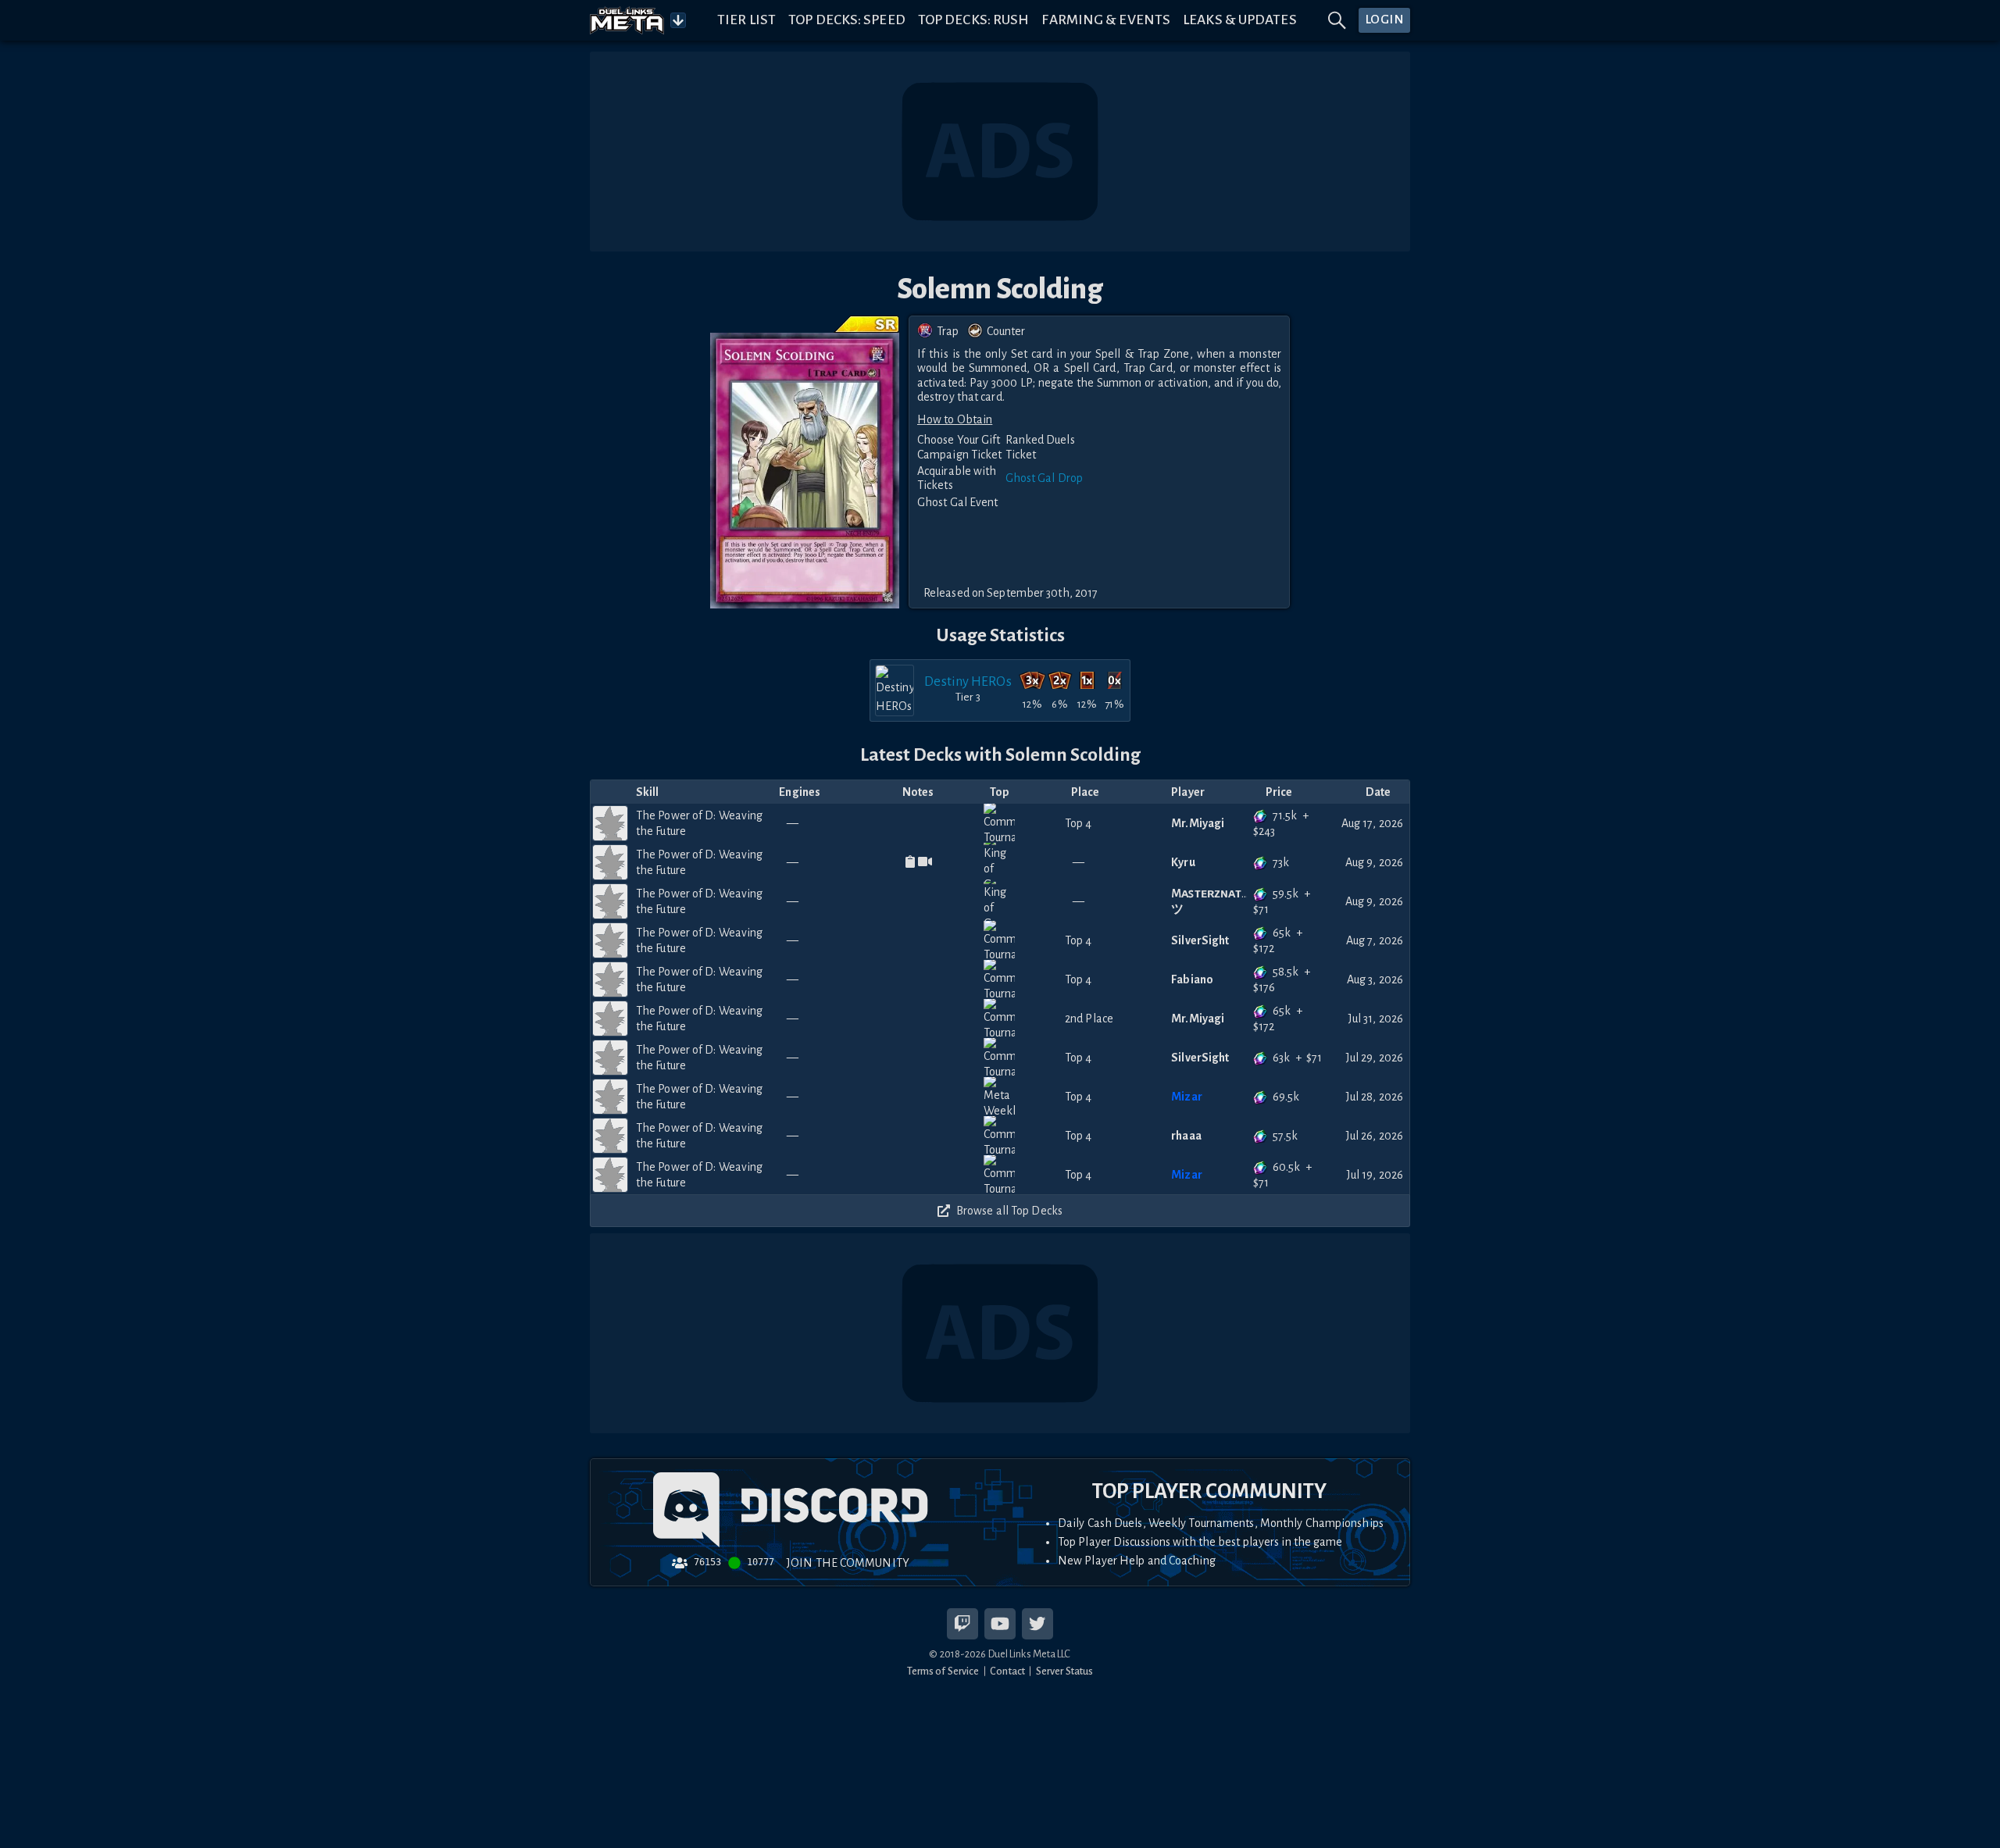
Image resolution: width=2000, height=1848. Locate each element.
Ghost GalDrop (1044, 478)
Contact (1007, 1671)
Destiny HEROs (968, 681)
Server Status (1064, 1671)
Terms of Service (943, 1671)
